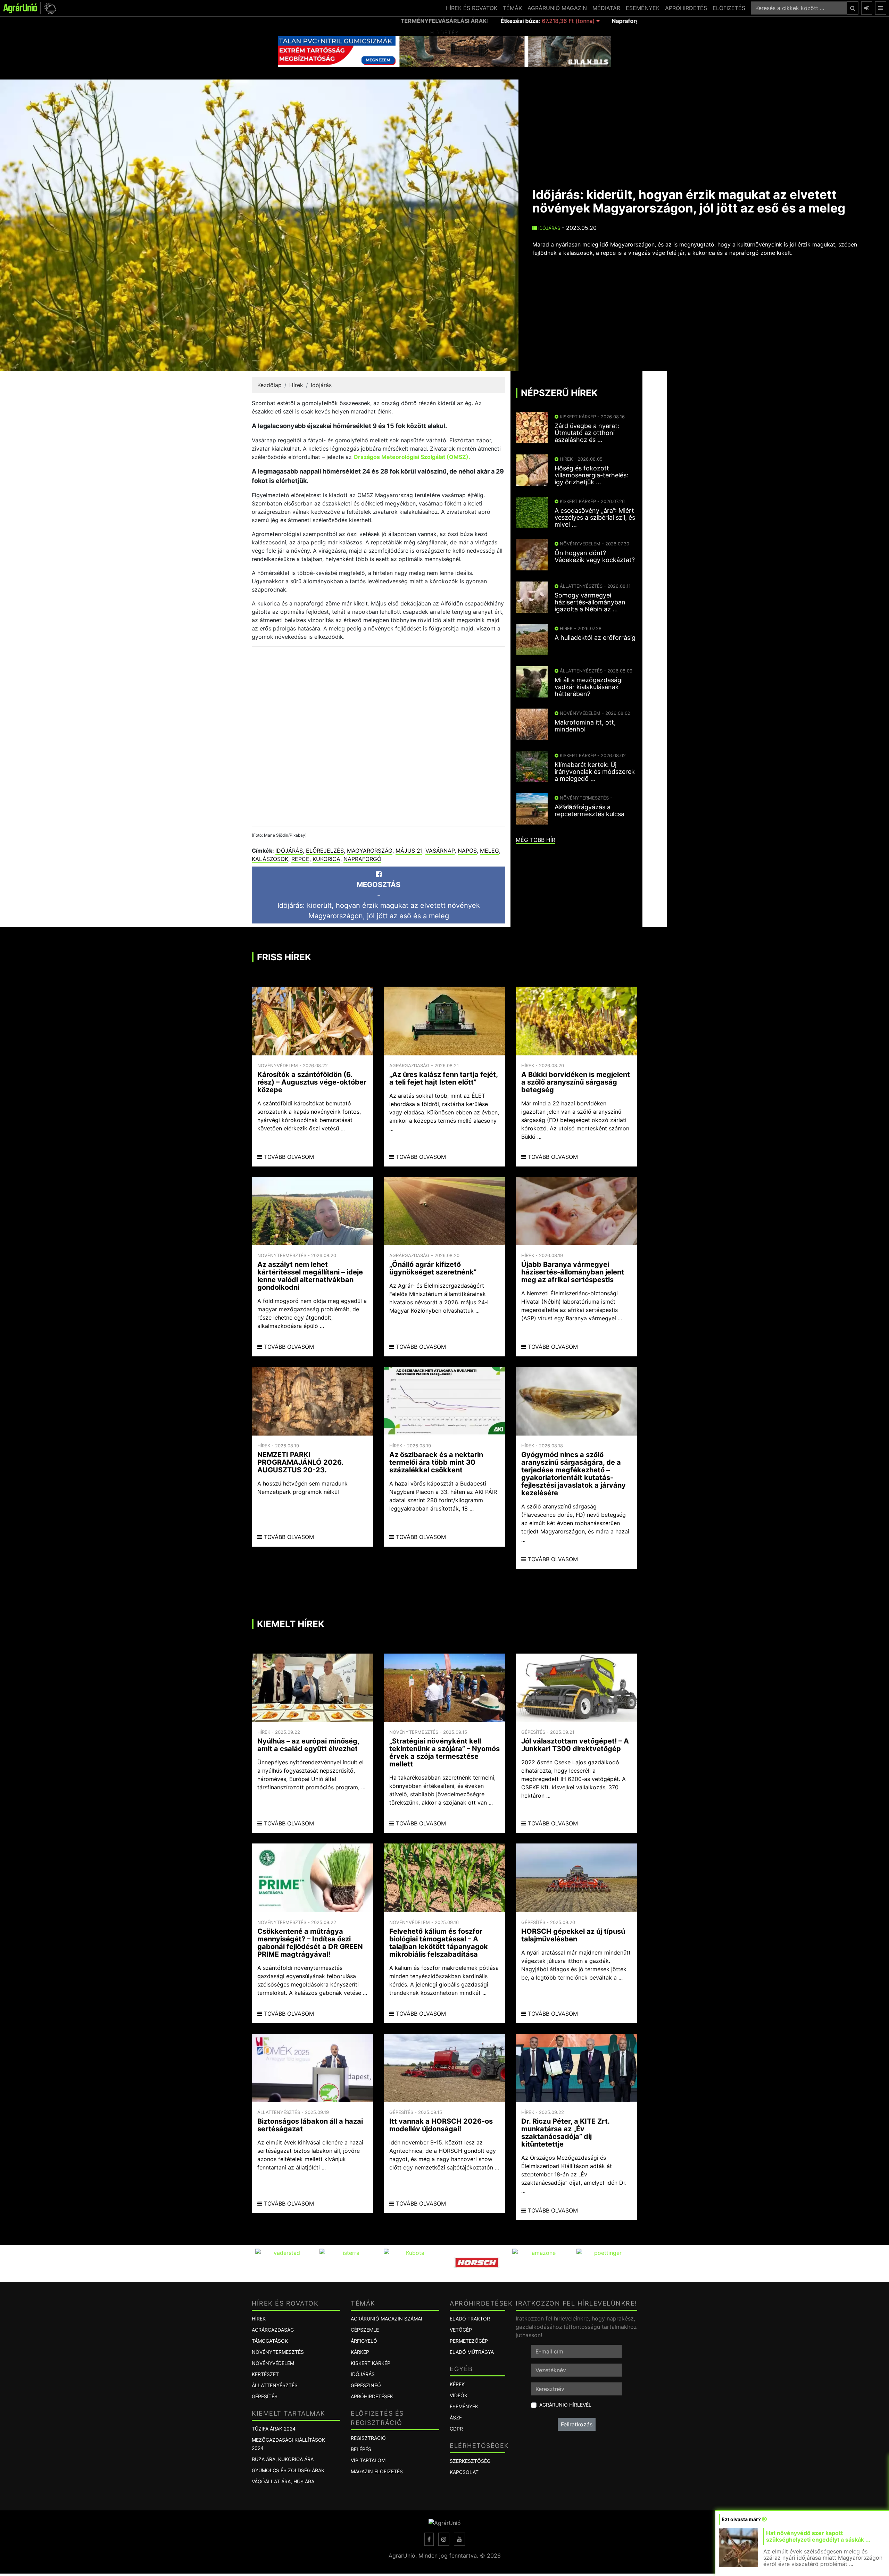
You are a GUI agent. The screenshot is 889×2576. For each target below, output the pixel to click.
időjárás (289, 851)
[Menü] (881, 8)
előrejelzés (325, 851)
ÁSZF (456, 2418)
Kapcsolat (464, 2472)
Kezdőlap (269, 385)
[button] (49, 8)
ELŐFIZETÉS (729, 8)
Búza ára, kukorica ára (283, 2459)
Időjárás (549, 228)
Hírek (296, 385)
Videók (459, 2395)
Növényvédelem (273, 2363)
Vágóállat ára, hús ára (283, 2481)
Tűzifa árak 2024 (274, 2429)
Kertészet (265, 2374)
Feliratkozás (577, 2424)
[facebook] (429, 2539)
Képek (457, 2384)
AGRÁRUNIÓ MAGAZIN (557, 8)
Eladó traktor (470, 2319)
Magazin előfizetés (377, 2471)
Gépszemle (365, 2330)
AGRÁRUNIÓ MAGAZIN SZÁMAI (387, 2319)
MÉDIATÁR (606, 8)
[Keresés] (853, 8)
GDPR (456, 2429)
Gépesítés (265, 2396)
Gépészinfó (366, 2385)
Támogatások (270, 2341)
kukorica (326, 859)
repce (300, 859)
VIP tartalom (368, 2460)
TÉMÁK (512, 8)
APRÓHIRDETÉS (686, 8)
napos (467, 851)
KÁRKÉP (360, 2352)
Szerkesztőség (470, 2461)
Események (464, 2406)
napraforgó (362, 859)
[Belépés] (867, 8)
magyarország (370, 851)
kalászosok (270, 859)
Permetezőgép (469, 2341)
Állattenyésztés (275, 2385)
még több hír (535, 840)
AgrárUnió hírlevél (565, 2405)
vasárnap (440, 851)
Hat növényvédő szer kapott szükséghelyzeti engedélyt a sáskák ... (818, 2536)
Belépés (361, 2449)
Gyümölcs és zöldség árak (288, 2470)
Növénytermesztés (278, 2352)
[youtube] (459, 2539)
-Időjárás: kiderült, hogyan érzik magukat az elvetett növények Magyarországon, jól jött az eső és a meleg (379, 900)
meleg (489, 851)
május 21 (409, 851)
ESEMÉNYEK (643, 8)
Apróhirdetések (372, 2396)
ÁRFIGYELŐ (364, 2341)
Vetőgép (461, 2330)
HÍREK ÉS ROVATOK (471, 8)
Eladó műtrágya (472, 2352)
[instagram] (444, 2539)
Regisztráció (368, 2438)
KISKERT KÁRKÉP (371, 2363)
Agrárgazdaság (273, 2330)
